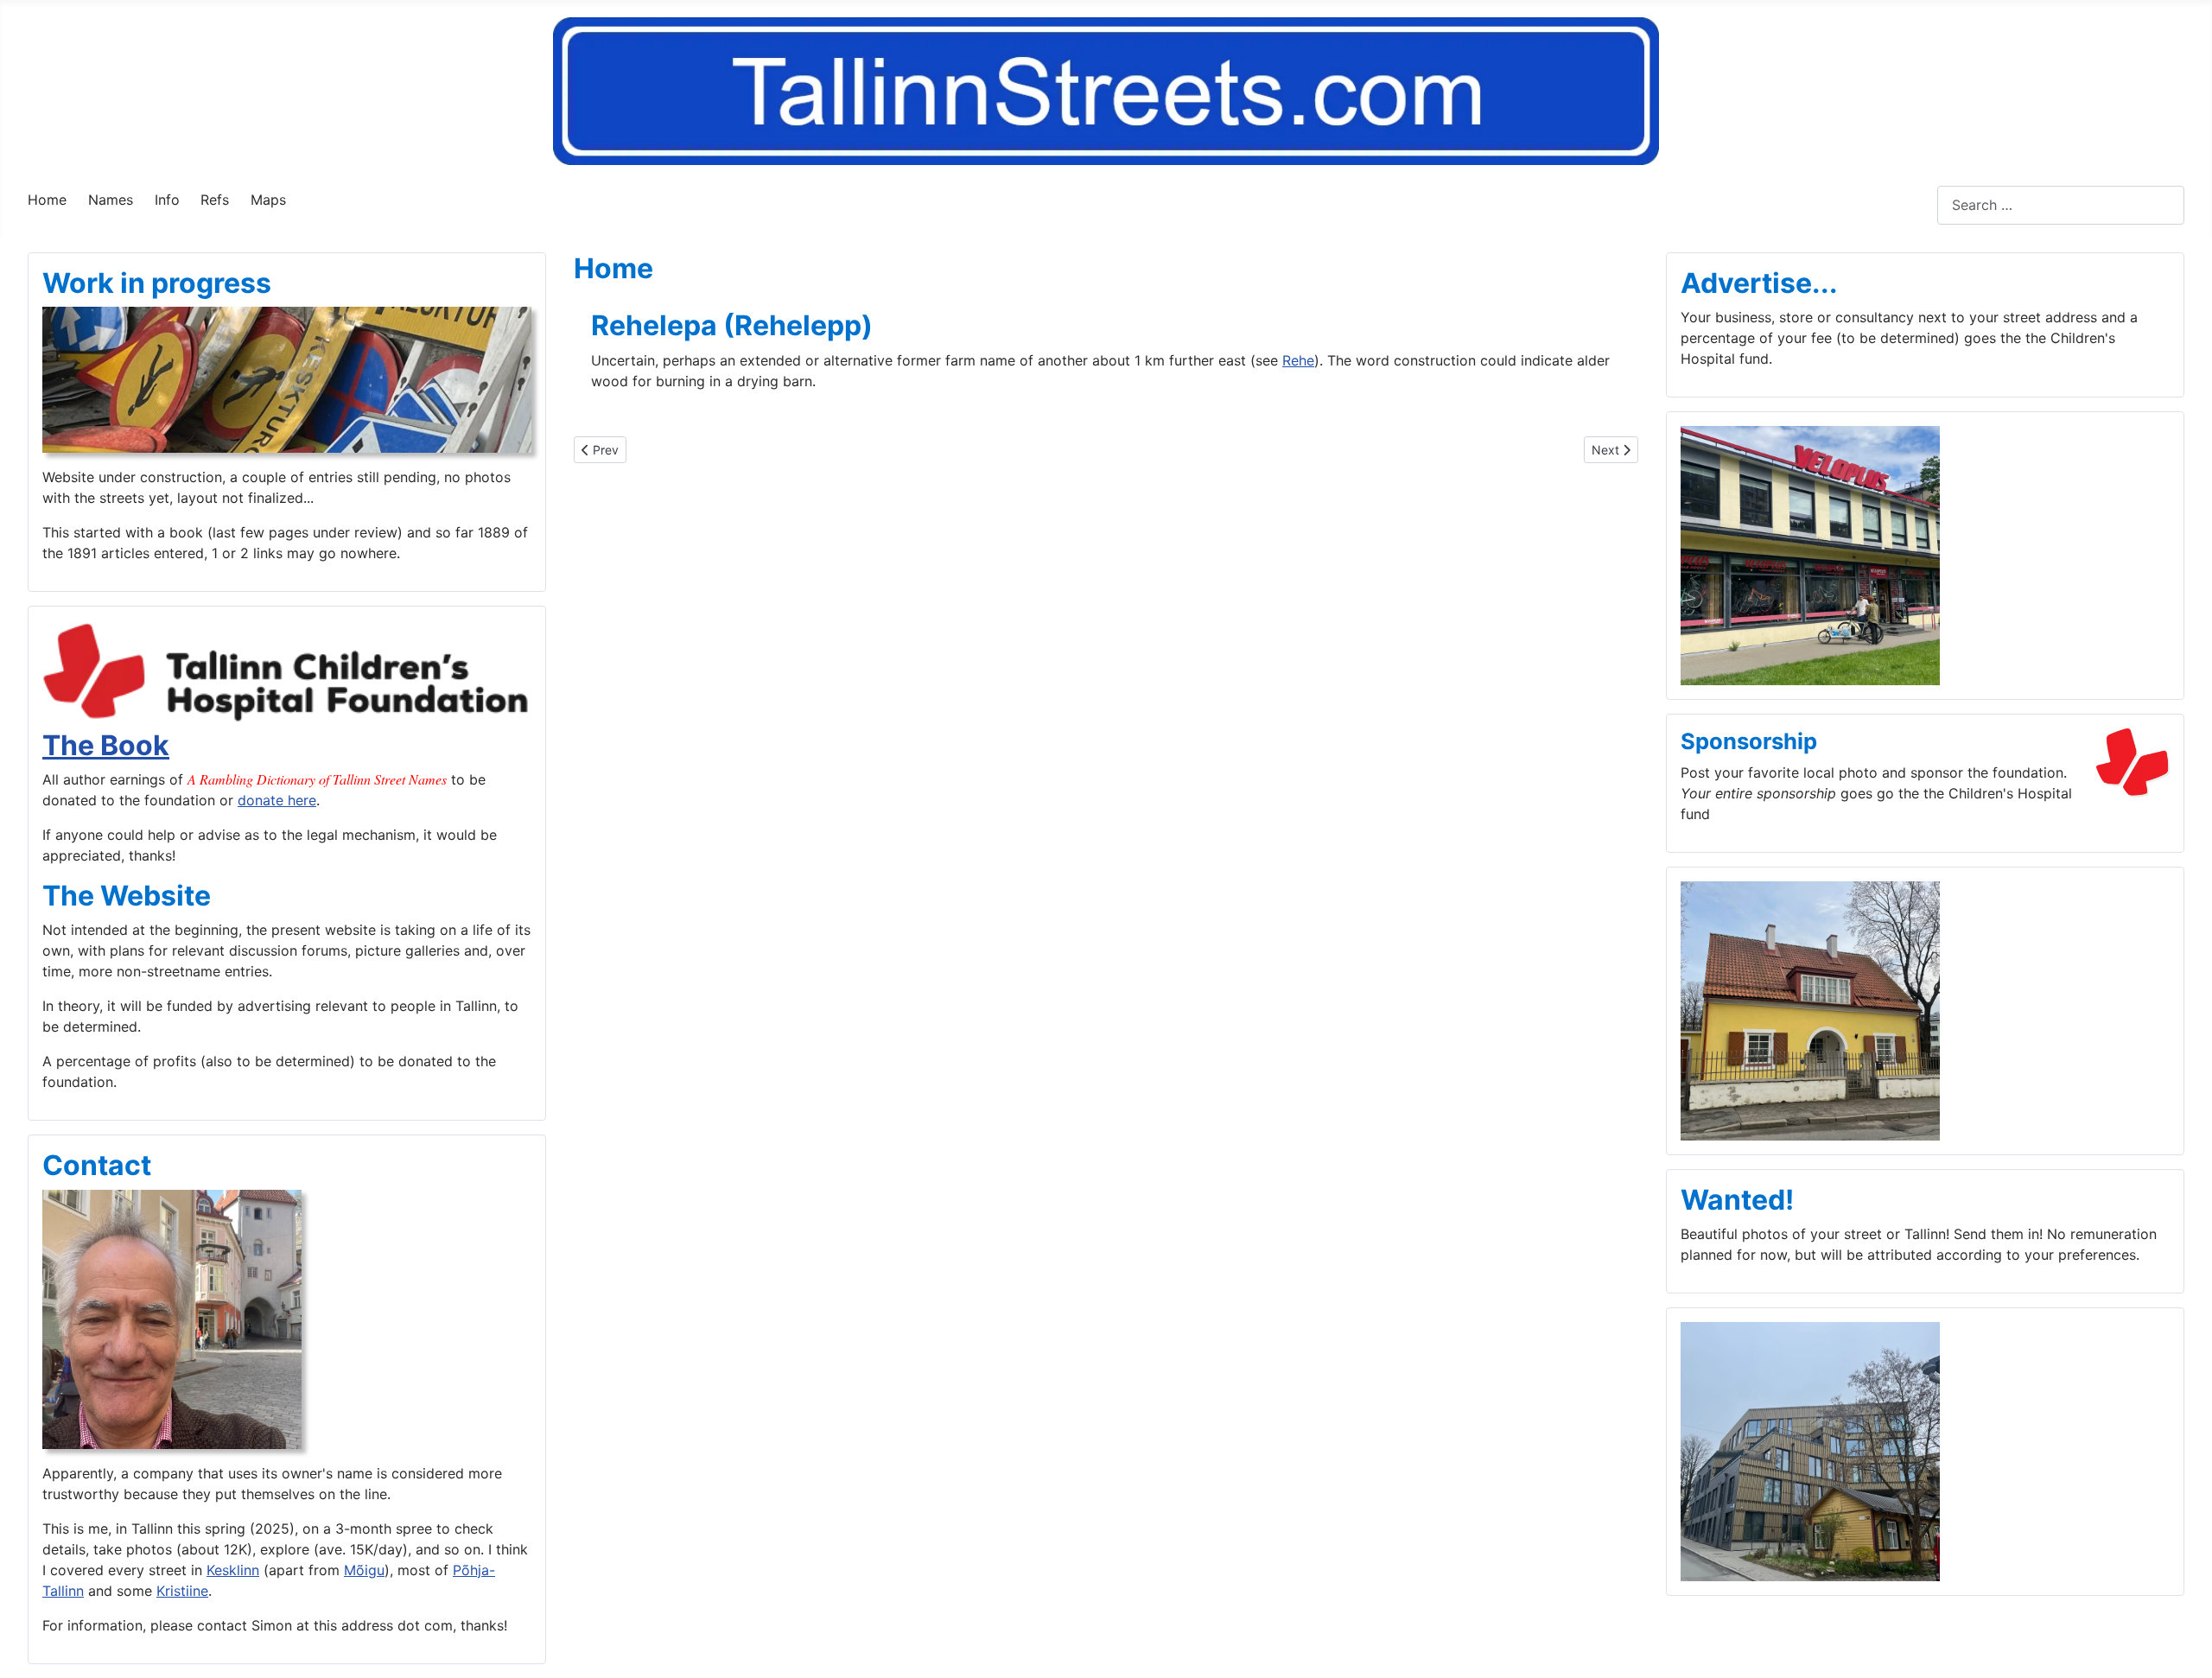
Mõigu (364, 1570)
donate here (277, 800)
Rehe (1298, 360)
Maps (268, 200)
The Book (106, 745)
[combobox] (2061, 205)
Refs (215, 200)
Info (167, 200)
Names (111, 200)
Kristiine (182, 1591)
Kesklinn (233, 1570)
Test (1923, 205)
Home (47, 200)
